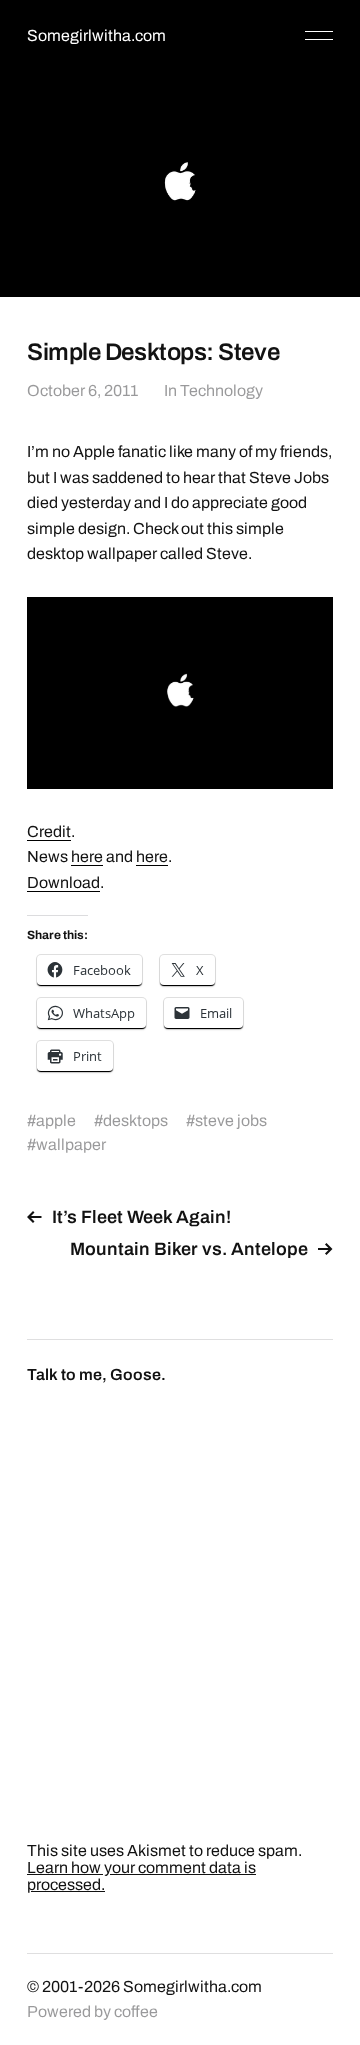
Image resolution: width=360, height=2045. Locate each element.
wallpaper (71, 1144)
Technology (221, 390)
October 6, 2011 (82, 390)
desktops (135, 1120)
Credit (49, 831)
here (87, 856)
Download (63, 882)
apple (56, 1120)
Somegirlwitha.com (96, 35)
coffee (136, 2011)
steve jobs (231, 1120)
